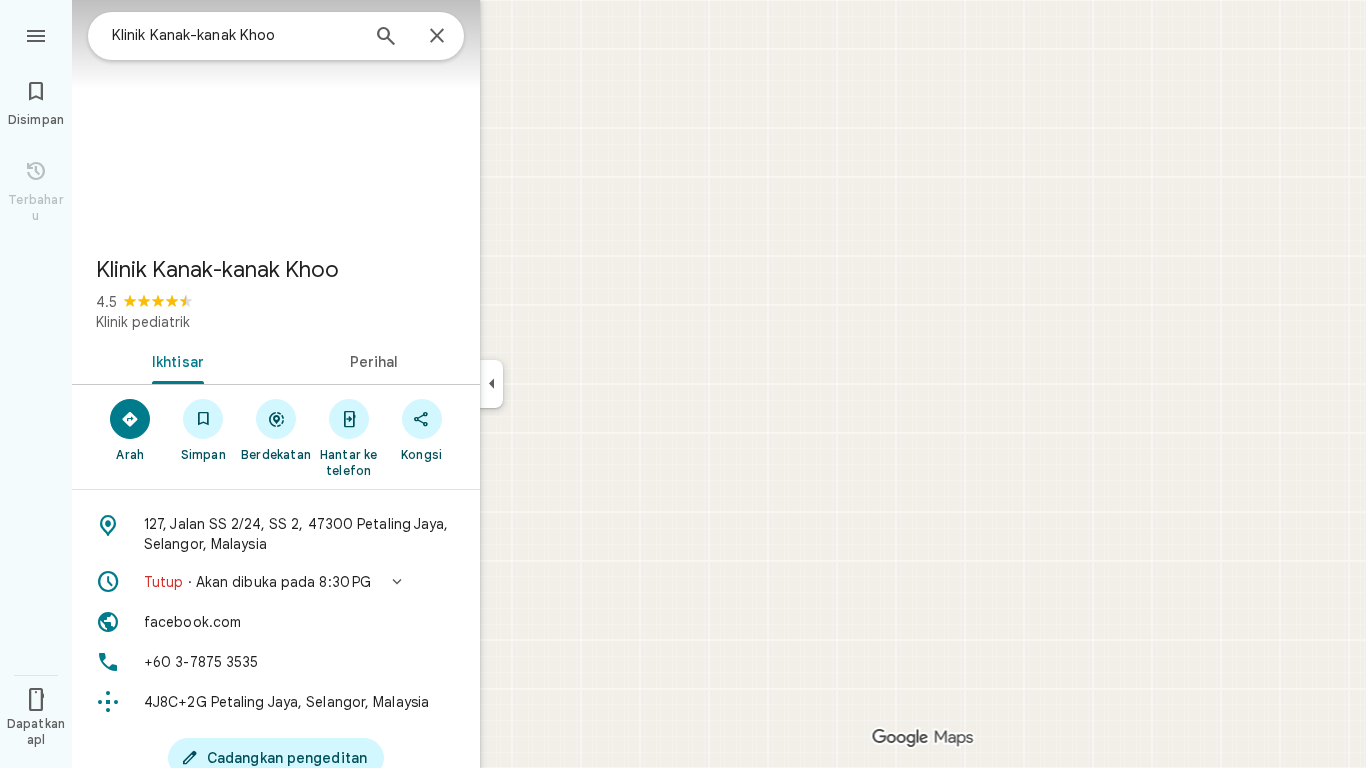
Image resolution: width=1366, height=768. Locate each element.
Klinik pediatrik (143, 322)
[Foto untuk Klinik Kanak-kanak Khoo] (276, 120)
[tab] (174, 360)
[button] (276, 582)
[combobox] (235, 35)
